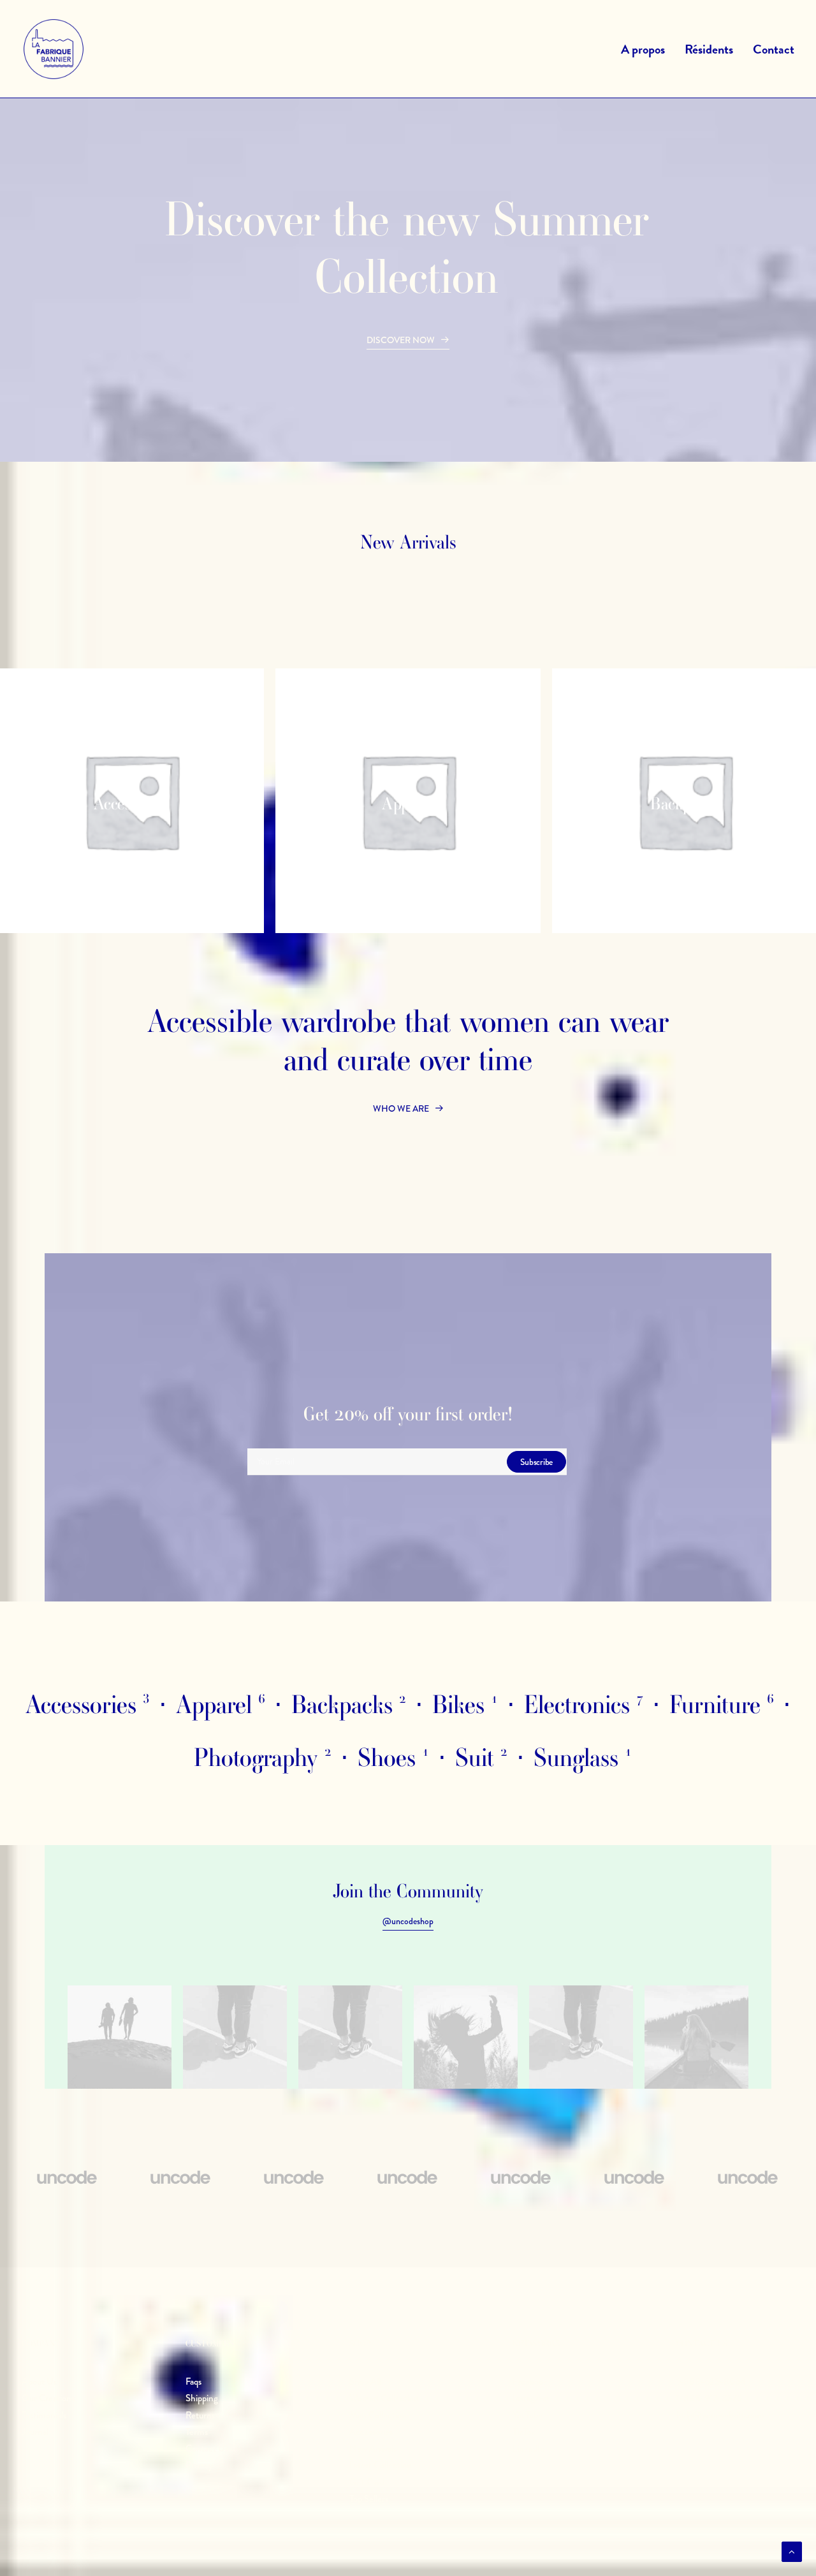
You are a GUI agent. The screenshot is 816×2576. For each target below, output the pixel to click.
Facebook (530, 2381)
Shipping (202, 2398)
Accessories (371, 2432)
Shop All (365, 2381)
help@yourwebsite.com (720, 2415)
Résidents (709, 49)
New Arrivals (373, 2448)
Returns (200, 2415)
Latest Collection (381, 2465)
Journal (35, 2432)
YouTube (528, 2415)
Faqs (193, 2381)
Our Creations (48, 2398)
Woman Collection (384, 2398)
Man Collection (378, 2415)
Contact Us (207, 2448)
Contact (774, 49)
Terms (197, 2432)
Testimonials (44, 2415)
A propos (643, 49)
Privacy (199, 2465)
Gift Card (367, 2482)
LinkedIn (529, 2448)
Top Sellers (369, 2499)
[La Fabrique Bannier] (54, 49)
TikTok (524, 2432)
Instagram (531, 2398)
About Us (39, 2381)
